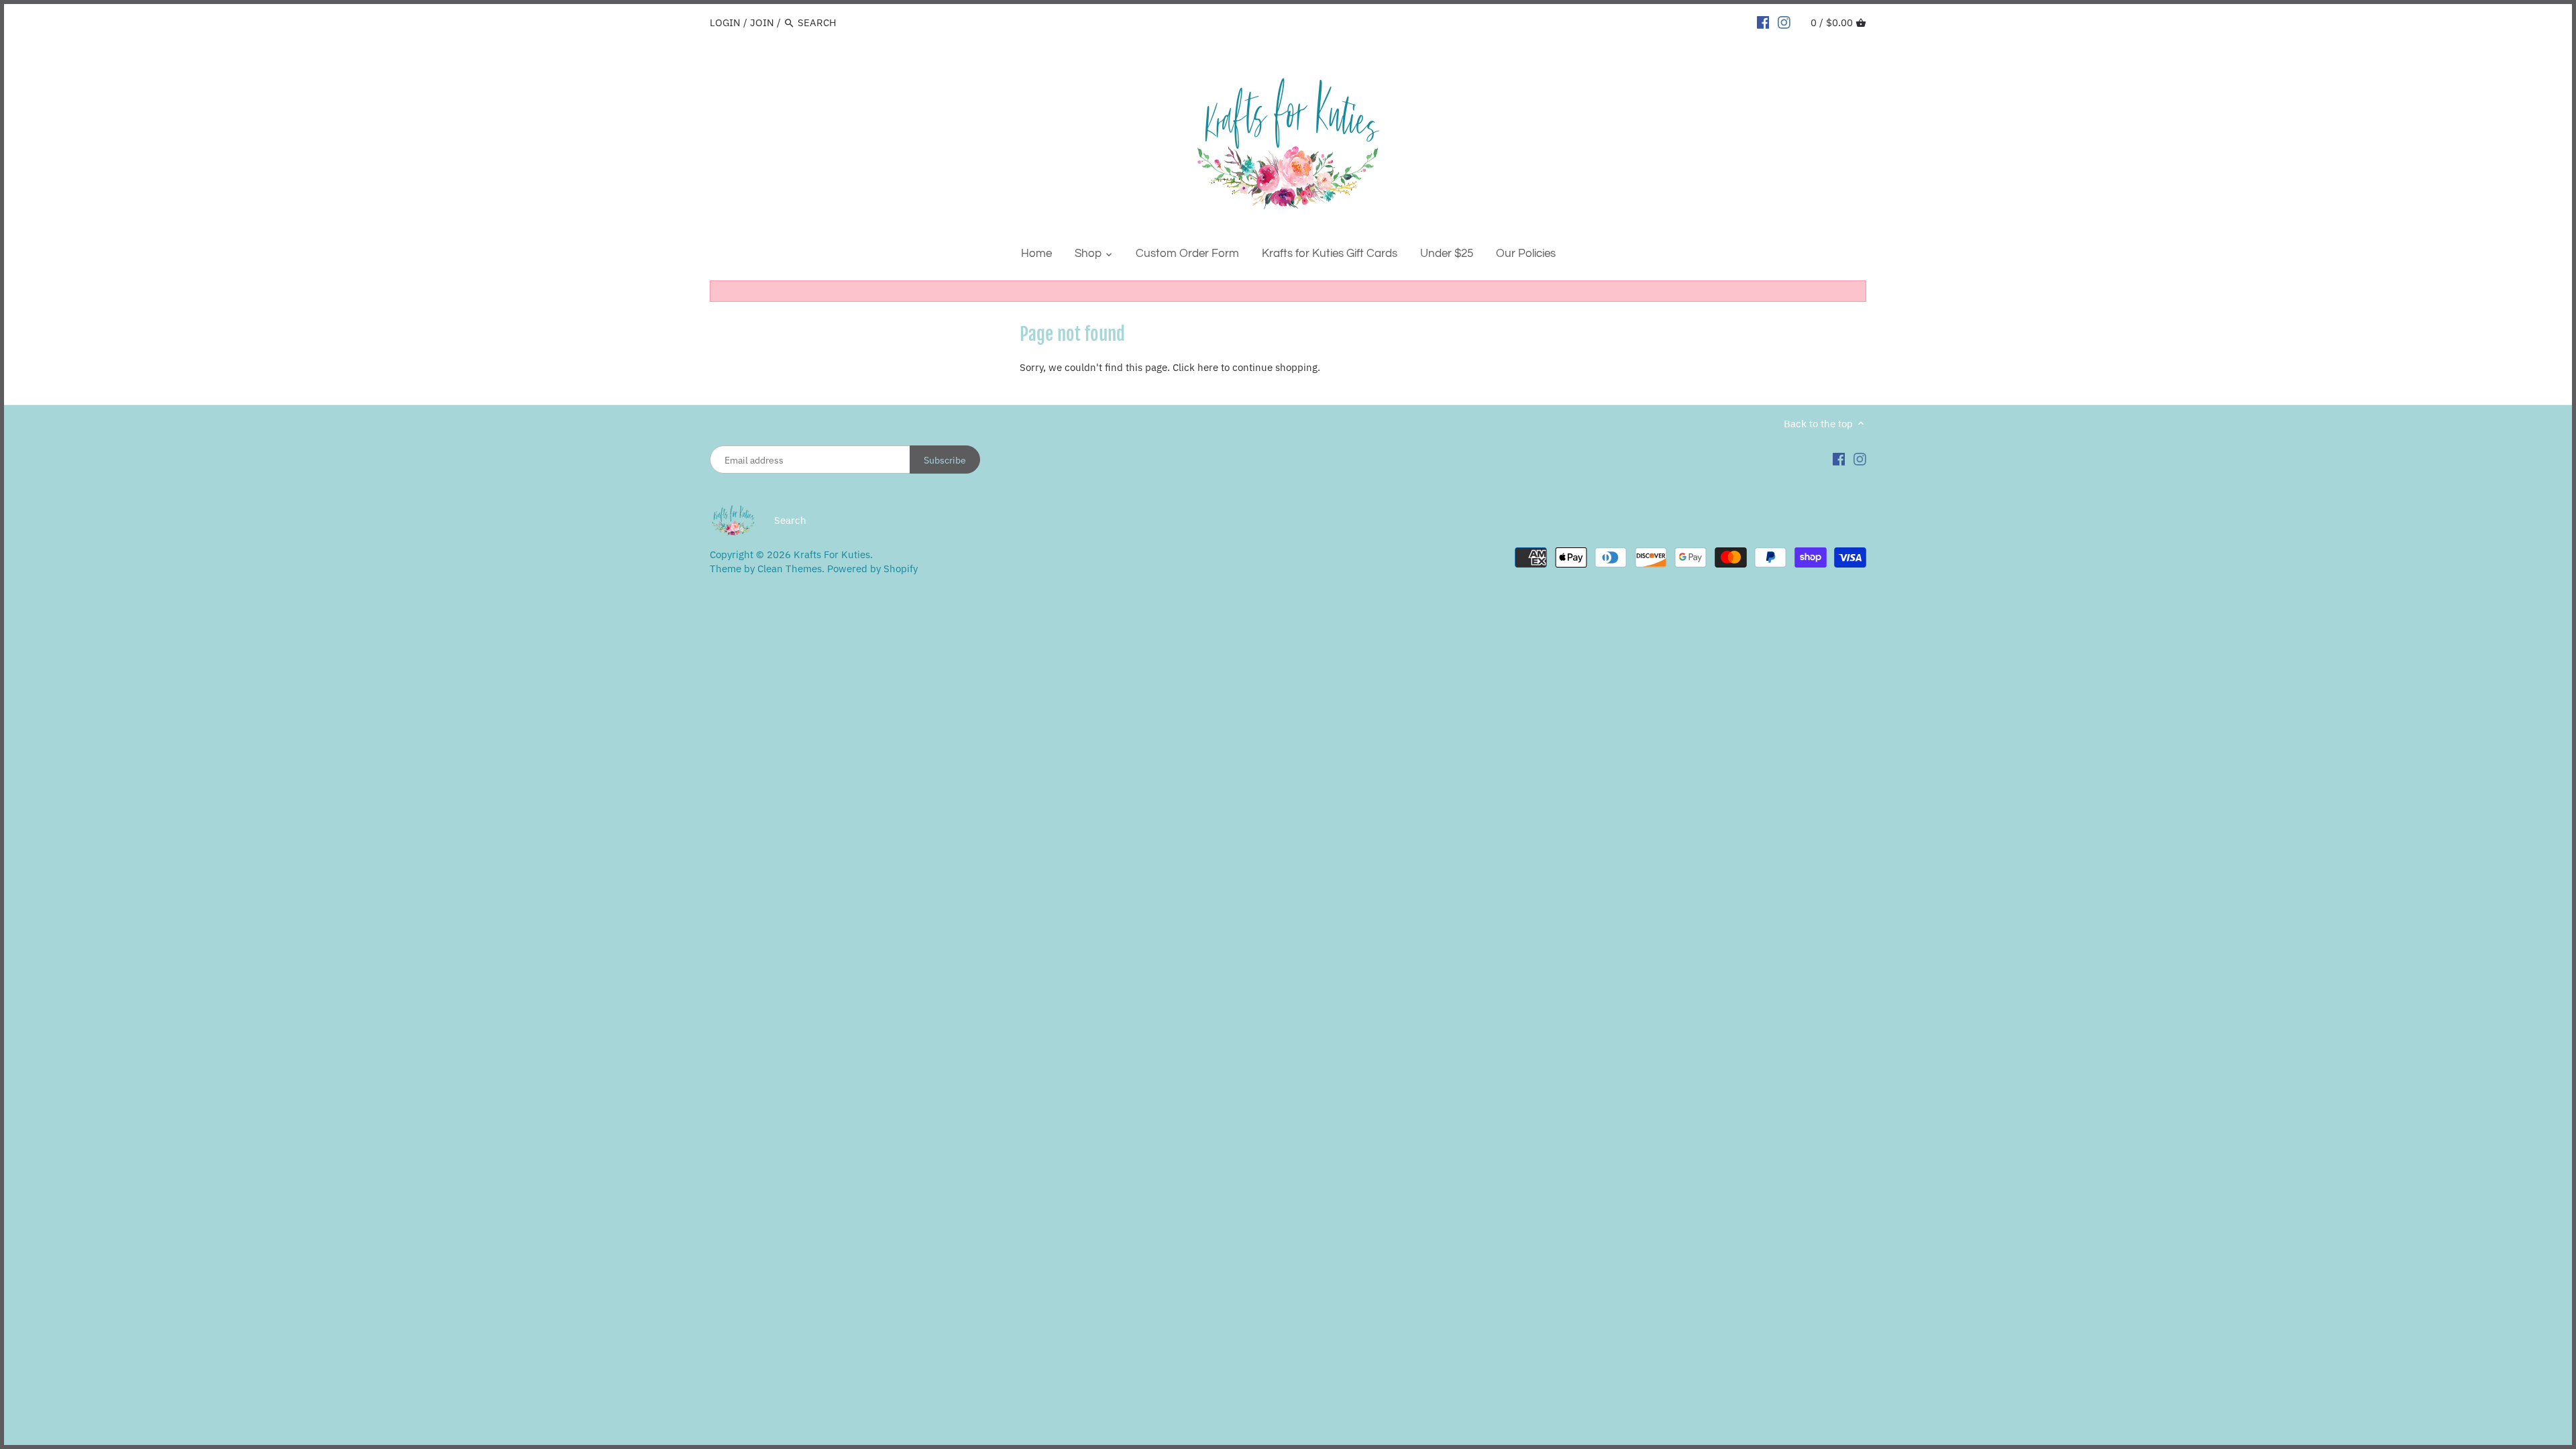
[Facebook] (1763, 22)
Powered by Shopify (872, 569)
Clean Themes (790, 569)
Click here (1195, 367)
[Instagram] (1784, 22)
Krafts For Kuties (832, 554)
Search (790, 520)
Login (725, 22)
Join (762, 22)
